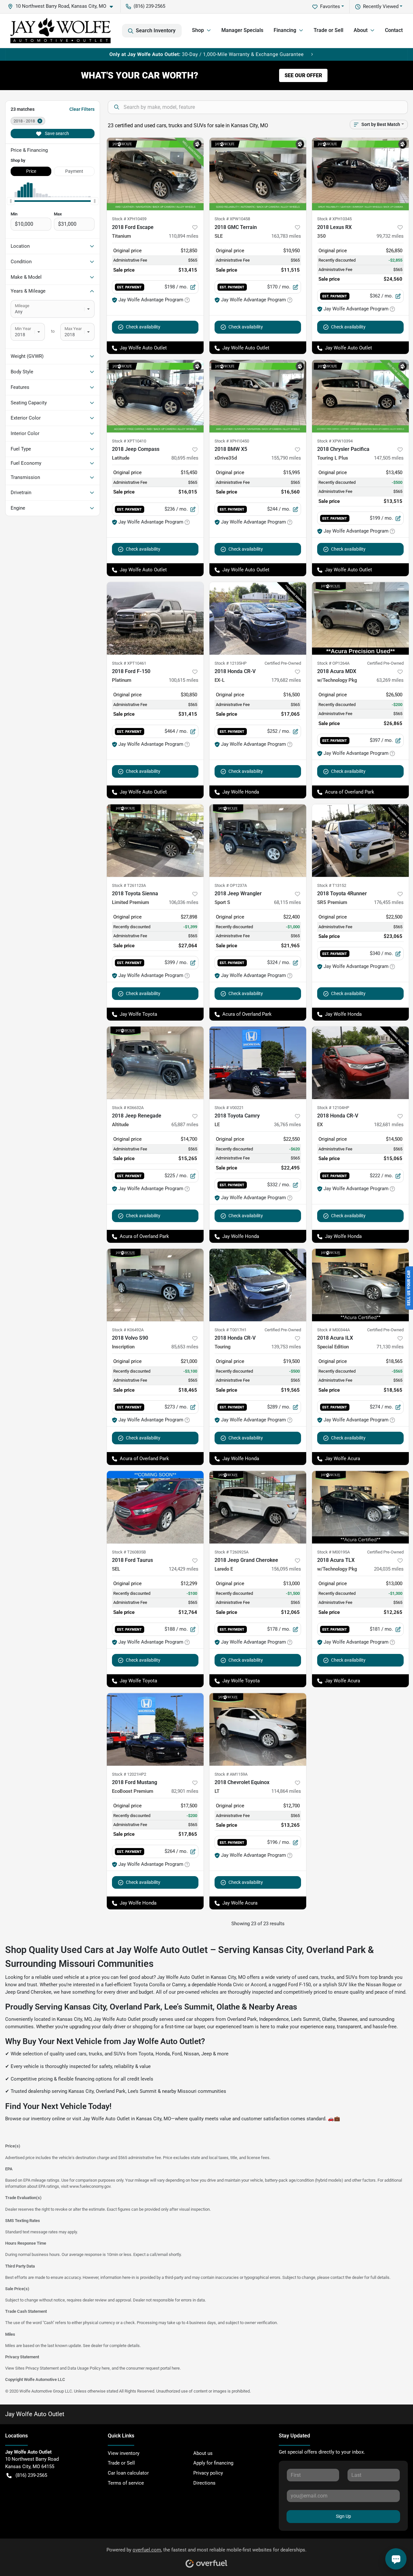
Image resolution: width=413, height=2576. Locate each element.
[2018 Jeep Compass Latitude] (155, 396)
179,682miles (286, 680)
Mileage (22, 306)
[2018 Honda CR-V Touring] (258, 1285)
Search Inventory (156, 31)
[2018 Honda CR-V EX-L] (258, 618)
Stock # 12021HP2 (129, 1774)
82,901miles (185, 1791)
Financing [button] (285, 30)
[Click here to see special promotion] (206, 54)
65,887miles (185, 1125)
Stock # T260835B (129, 1552)
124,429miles (184, 1569)
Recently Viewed (381, 6)
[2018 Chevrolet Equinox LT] (258, 1729)
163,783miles (286, 236)
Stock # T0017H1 (231, 1330)
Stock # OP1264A (333, 663)
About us (203, 2453)
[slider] (11, 201)
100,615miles (184, 680)
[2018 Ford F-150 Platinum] (155, 618)
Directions (204, 2483)
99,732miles (390, 236)
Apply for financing (213, 2463)
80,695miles (185, 458)
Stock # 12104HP (333, 1108)
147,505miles (389, 458)
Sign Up (343, 2516)
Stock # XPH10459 (129, 219)
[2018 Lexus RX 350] (360, 174)
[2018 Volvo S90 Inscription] (155, 1285)
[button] (63, 6)
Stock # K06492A (128, 1330)
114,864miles (286, 1791)
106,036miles (184, 902)
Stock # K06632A (128, 1108)
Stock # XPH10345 (334, 219)
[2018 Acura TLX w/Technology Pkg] (360, 1507)
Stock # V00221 (229, 1108)
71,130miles (390, 1347)
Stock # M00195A (333, 1552)
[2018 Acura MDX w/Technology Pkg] (360, 618)
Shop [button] (198, 30)
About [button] (361, 30)
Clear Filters (82, 109)
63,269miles (390, 680)
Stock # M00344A (333, 1330)
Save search (56, 133)
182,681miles (389, 1125)
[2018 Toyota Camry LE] (258, 1063)
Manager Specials (242, 30)
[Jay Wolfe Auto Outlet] (60, 31)
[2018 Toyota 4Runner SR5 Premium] (360, 841)
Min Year (23, 329)
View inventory (124, 2453)
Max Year (73, 329)
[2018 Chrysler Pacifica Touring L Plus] (360, 396)
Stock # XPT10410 (129, 441)
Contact (394, 30)
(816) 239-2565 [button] (149, 6)
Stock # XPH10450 (232, 441)
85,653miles (185, 1347)
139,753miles (286, 1347)
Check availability (143, 327)
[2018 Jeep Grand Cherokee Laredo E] (258, 1507)
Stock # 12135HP (231, 663)
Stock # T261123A (129, 885)
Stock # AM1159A (231, 1774)
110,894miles (184, 236)
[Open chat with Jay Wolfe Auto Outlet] (396, 2559)
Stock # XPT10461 (129, 663)
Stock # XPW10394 (335, 441)
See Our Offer (303, 75)
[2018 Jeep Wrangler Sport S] (258, 841)
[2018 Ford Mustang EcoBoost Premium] (155, 1729)
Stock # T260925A (232, 1552)
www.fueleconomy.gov (90, 2186)
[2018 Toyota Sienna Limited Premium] (155, 841)
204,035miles (389, 1569)
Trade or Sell (328, 30)
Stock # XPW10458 (232, 219)
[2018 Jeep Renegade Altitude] (155, 1063)
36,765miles (287, 1125)
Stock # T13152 (332, 885)
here (106, 2368)
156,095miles (286, 1569)
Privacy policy (208, 2473)
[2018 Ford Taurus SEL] (155, 1507)
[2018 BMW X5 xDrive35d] (258, 396)
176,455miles (389, 902)
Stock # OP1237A (231, 885)
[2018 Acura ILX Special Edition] (360, 1285)
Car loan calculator (128, 2473)
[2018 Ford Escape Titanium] (155, 174)
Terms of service (126, 2483)
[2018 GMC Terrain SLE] (258, 174)
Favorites (330, 6)
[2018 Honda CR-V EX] (360, 1063)
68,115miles (287, 902)
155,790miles (286, 458)
